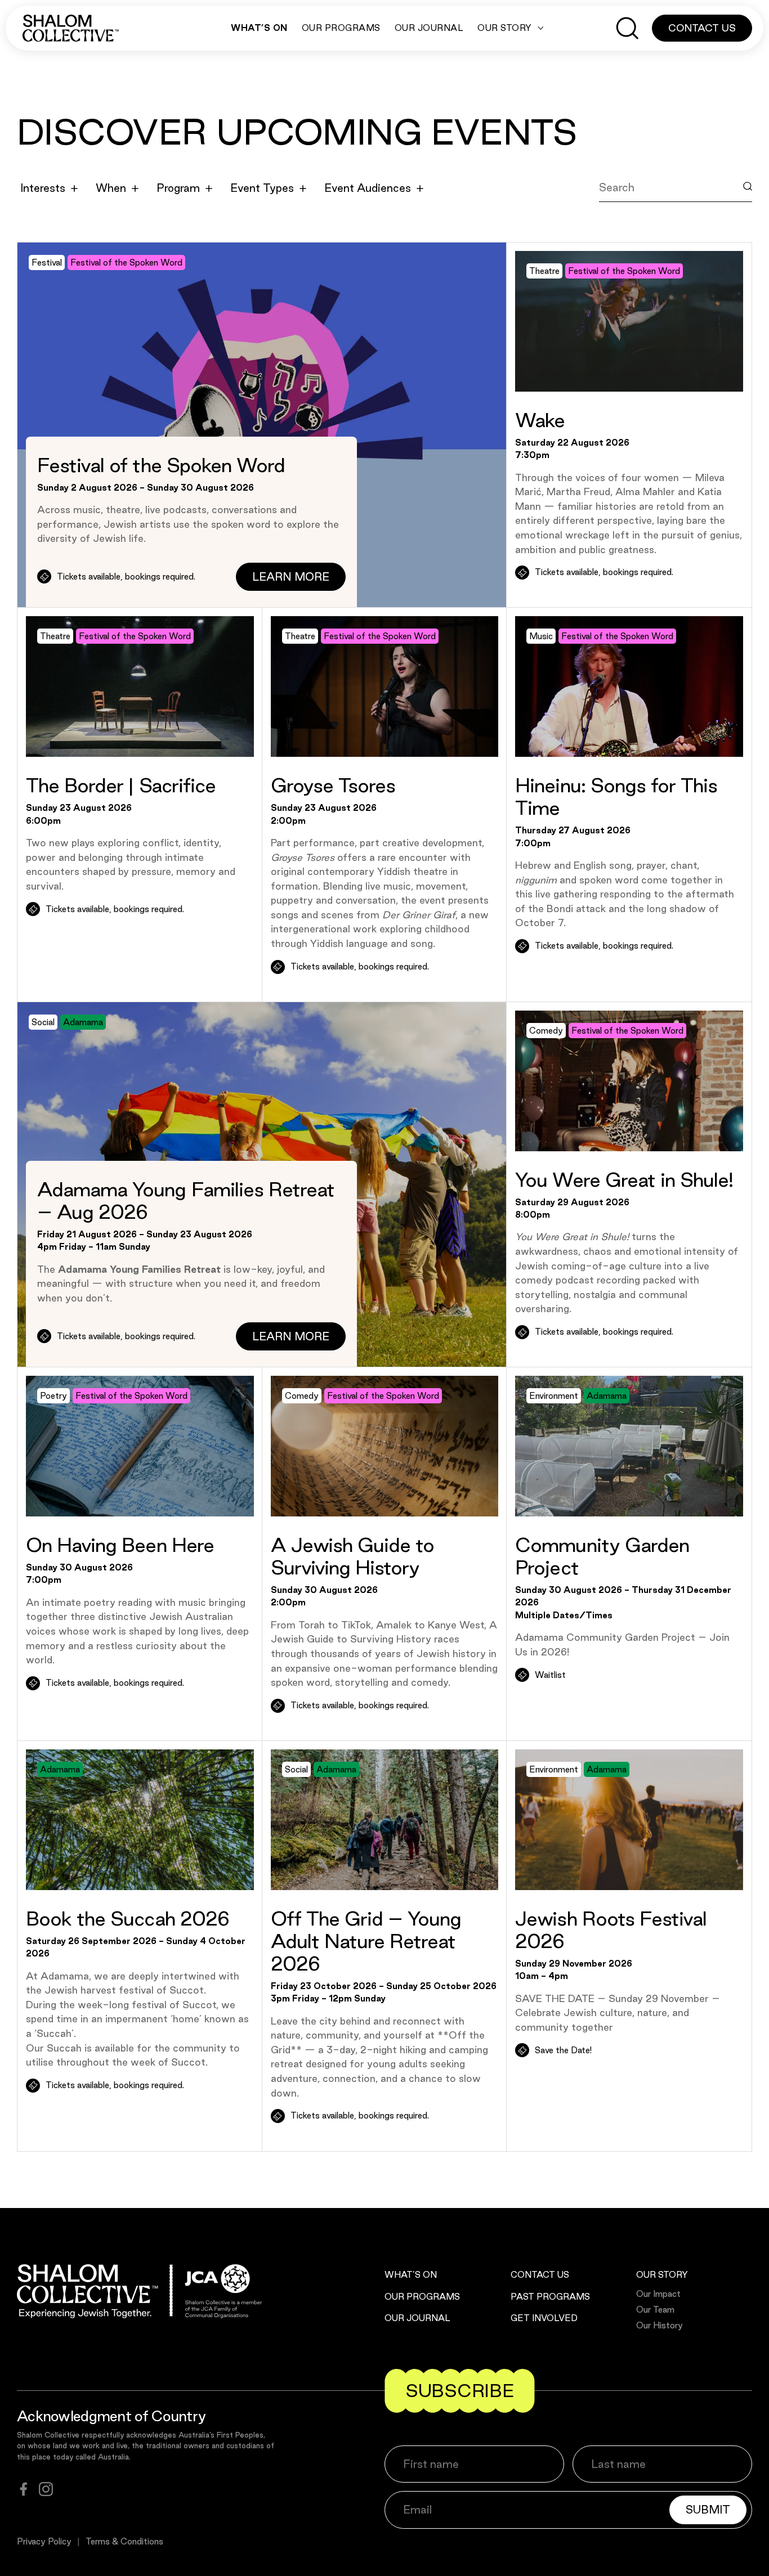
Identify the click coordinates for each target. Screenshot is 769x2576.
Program (178, 188)
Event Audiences (368, 188)
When (111, 188)
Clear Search (643, 213)
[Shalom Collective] (71, 28)
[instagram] (46, 2489)
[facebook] (24, 2489)
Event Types (262, 188)
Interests (43, 188)
